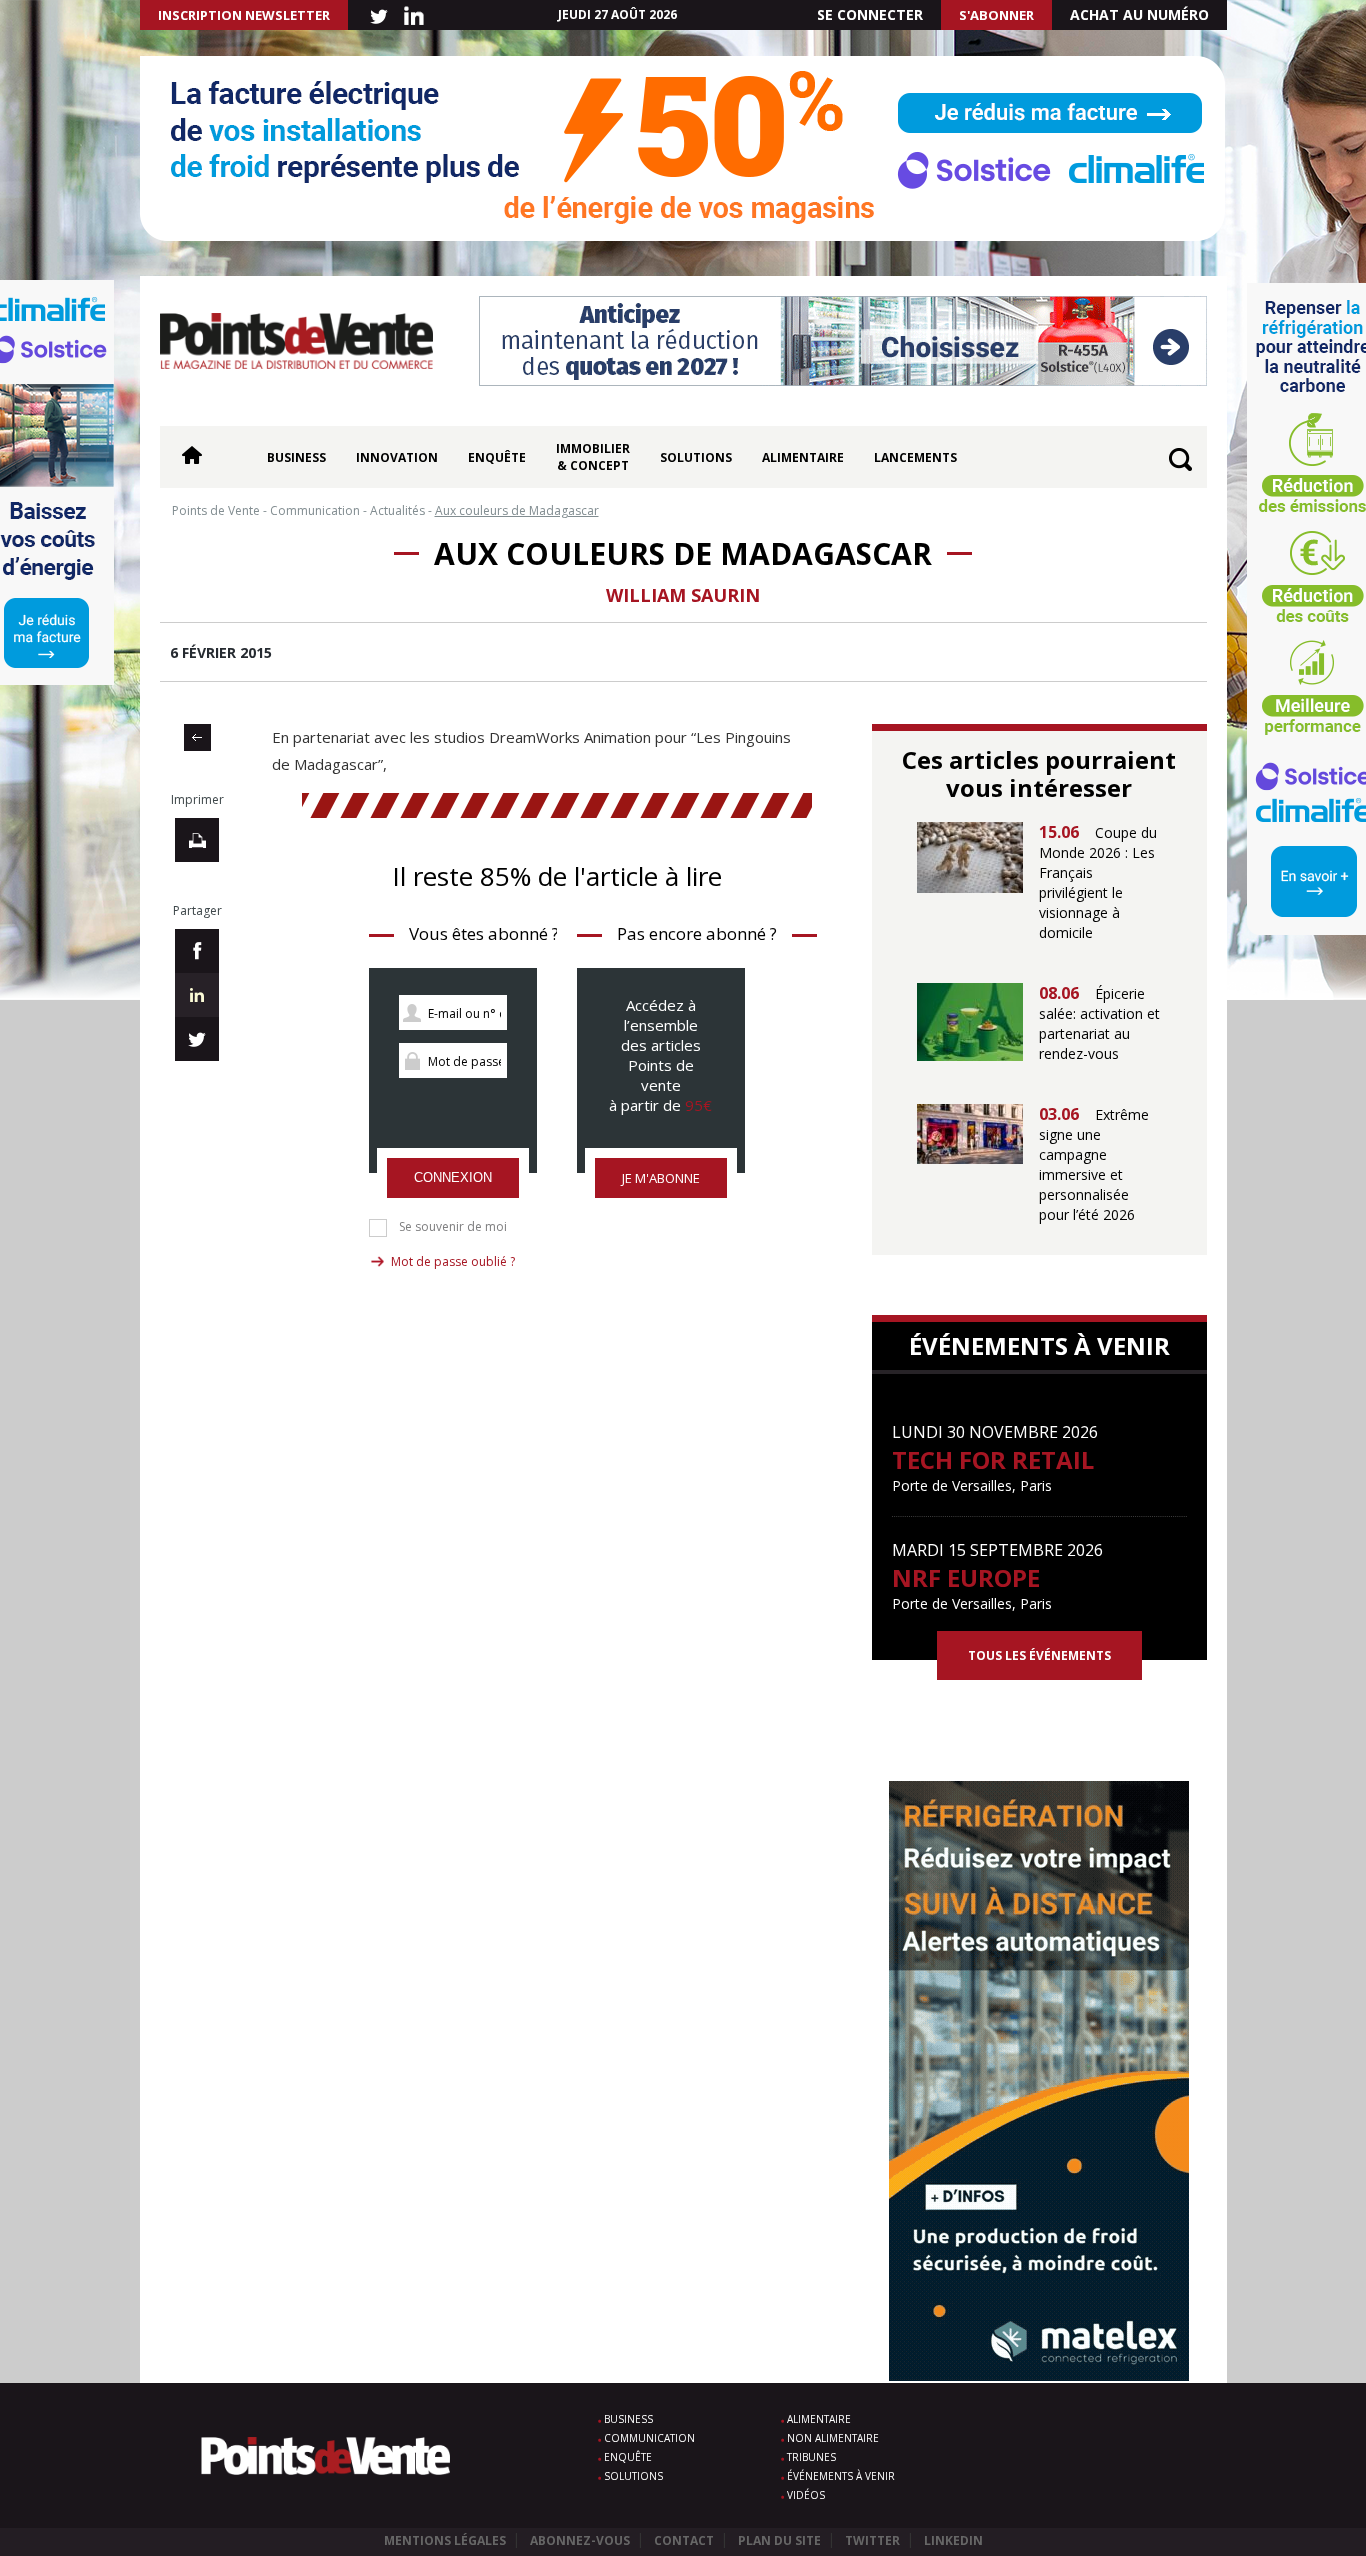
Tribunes (811, 2457)
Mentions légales (445, 2540)
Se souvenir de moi (453, 1227)
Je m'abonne (661, 1178)
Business (296, 457)
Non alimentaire (833, 2438)
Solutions (696, 457)
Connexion (453, 1177)
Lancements (915, 457)
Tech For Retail (993, 1459)
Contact (684, 2540)
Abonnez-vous (580, 2540)
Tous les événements (1039, 1655)
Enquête (497, 457)
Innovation (397, 457)
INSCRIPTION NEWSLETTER (244, 15)
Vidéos (806, 2495)
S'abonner (996, 15)
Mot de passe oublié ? (453, 1261)
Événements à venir (841, 2476)
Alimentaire (803, 457)
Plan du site (779, 2540)
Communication (649, 2438)
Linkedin (953, 2540)
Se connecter (870, 14)
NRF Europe (966, 1577)
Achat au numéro (1139, 14)
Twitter (872, 2540)
